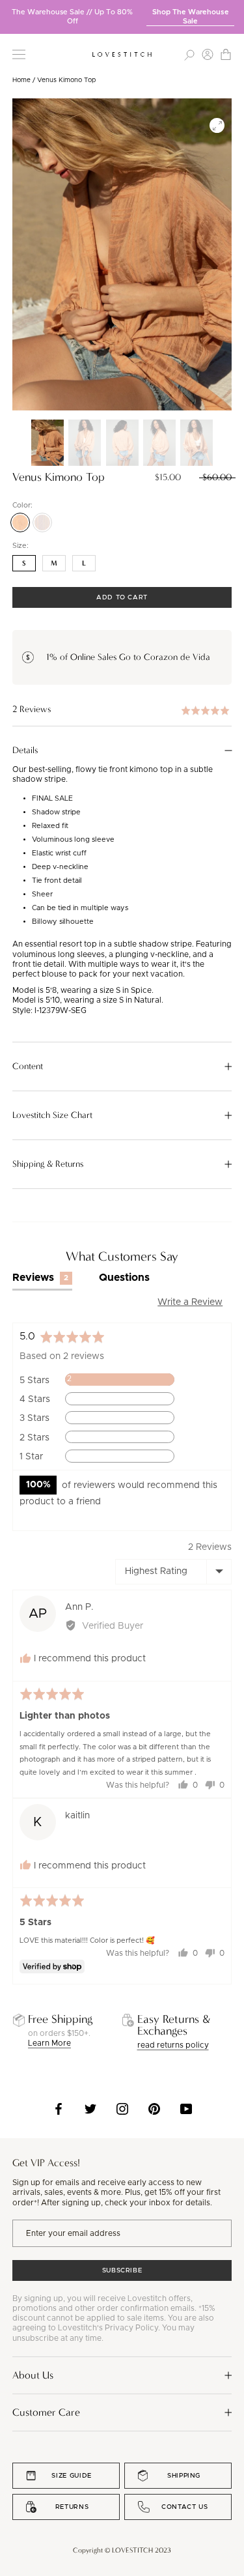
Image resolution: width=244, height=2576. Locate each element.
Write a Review (190, 1302)
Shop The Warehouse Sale (191, 17)
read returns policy (173, 2045)
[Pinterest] (154, 2109)
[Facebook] (59, 2109)
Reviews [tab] (41, 1278)
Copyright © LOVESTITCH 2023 (122, 2550)
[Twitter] (90, 2109)
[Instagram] (122, 2109)
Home (21, 80)
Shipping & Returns (48, 1164)
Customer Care (46, 2412)
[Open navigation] (19, 54)
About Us (33, 2375)
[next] (234, 12)
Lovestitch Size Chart (52, 1115)
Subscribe (122, 2270)
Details (25, 751)
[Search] (189, 54)
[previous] (10, 12)
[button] (122, 710)
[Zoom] (217, 125)
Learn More (49, 2043)
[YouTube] (186, 2109)
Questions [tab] (124, 1278)
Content (28, 1066)
